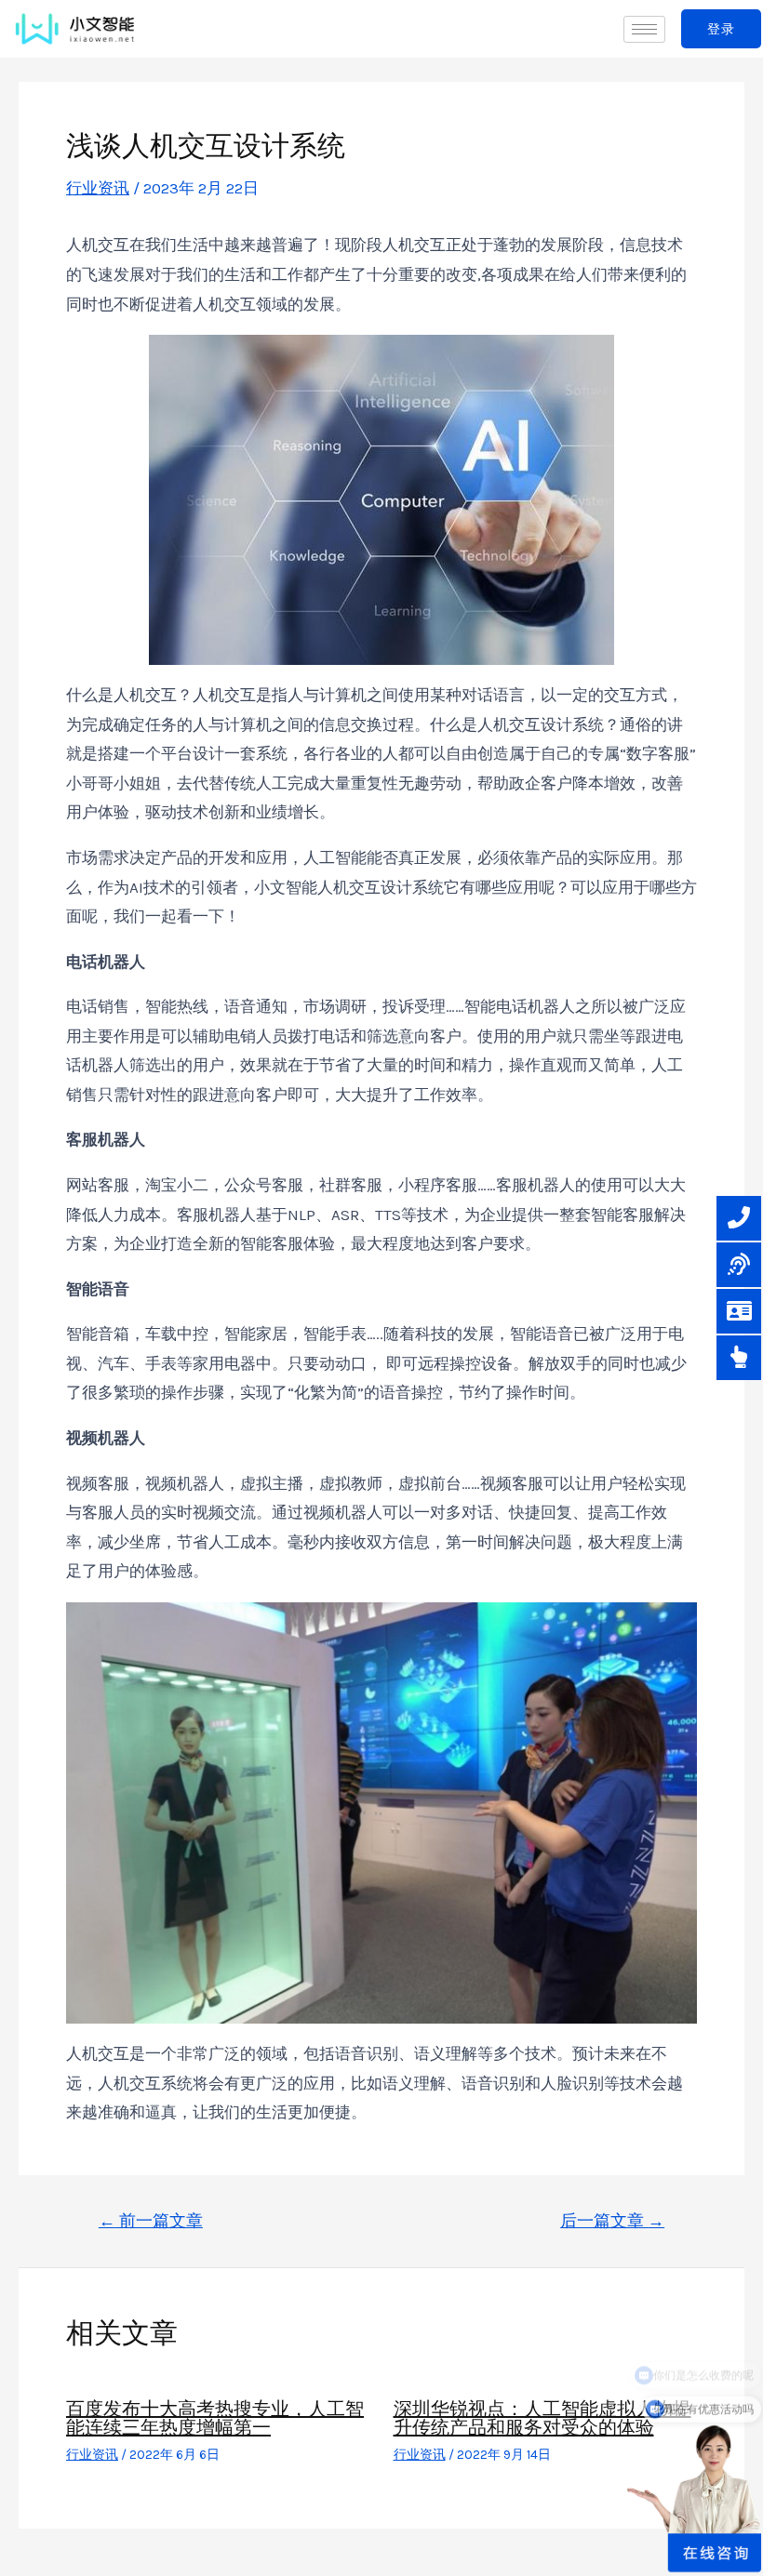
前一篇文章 (151, 2221)
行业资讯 (98, 188)
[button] (721, 29)
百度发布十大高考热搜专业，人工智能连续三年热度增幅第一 (215, 2418)
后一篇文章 (612, 2221)
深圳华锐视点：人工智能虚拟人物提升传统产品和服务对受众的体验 (542, 2418)
